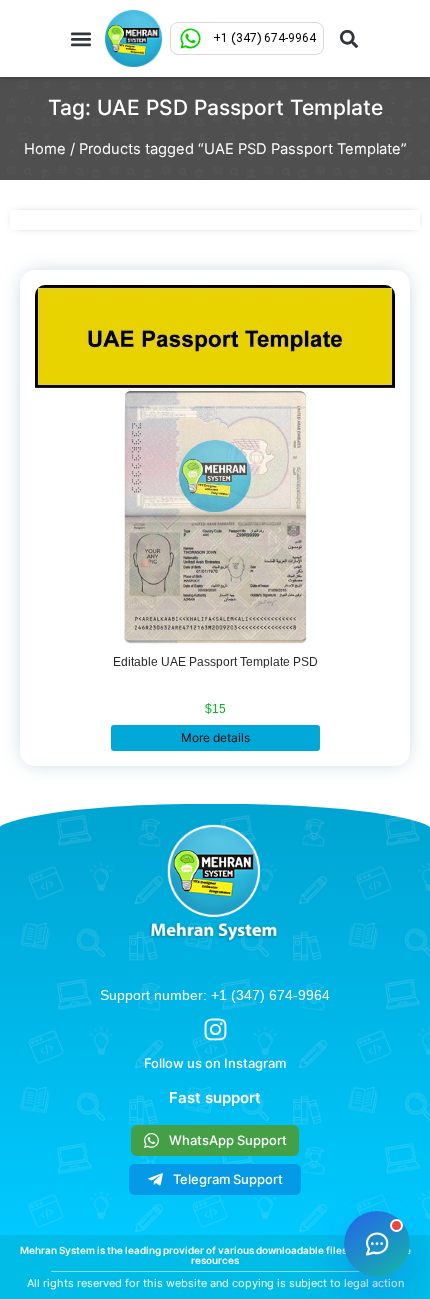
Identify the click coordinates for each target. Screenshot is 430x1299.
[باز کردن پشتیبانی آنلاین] (377, 1244)
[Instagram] (215, 1029)
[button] (81, 38)
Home (45, 149)
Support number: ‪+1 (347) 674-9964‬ (215, 995)
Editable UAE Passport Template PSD (215, 662)
